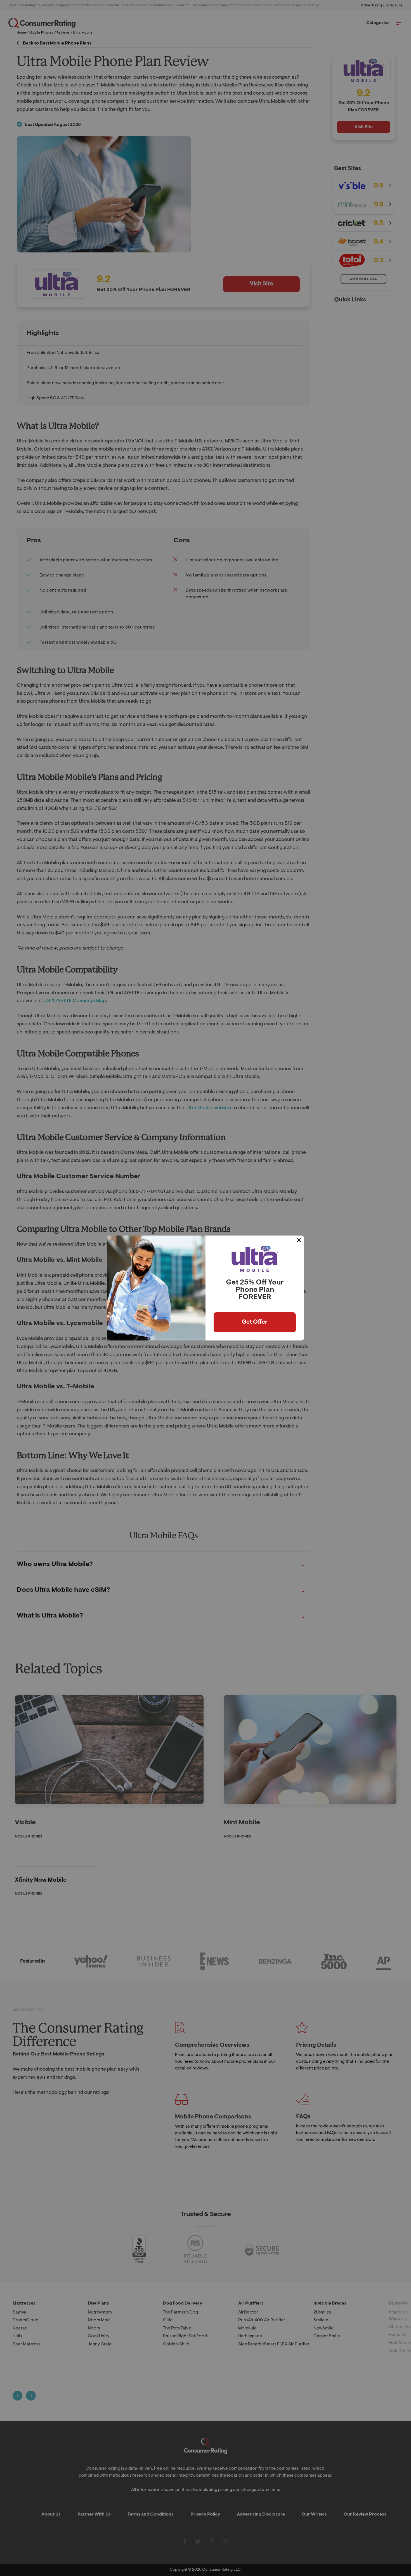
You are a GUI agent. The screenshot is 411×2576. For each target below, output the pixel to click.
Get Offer (255, 1322)
